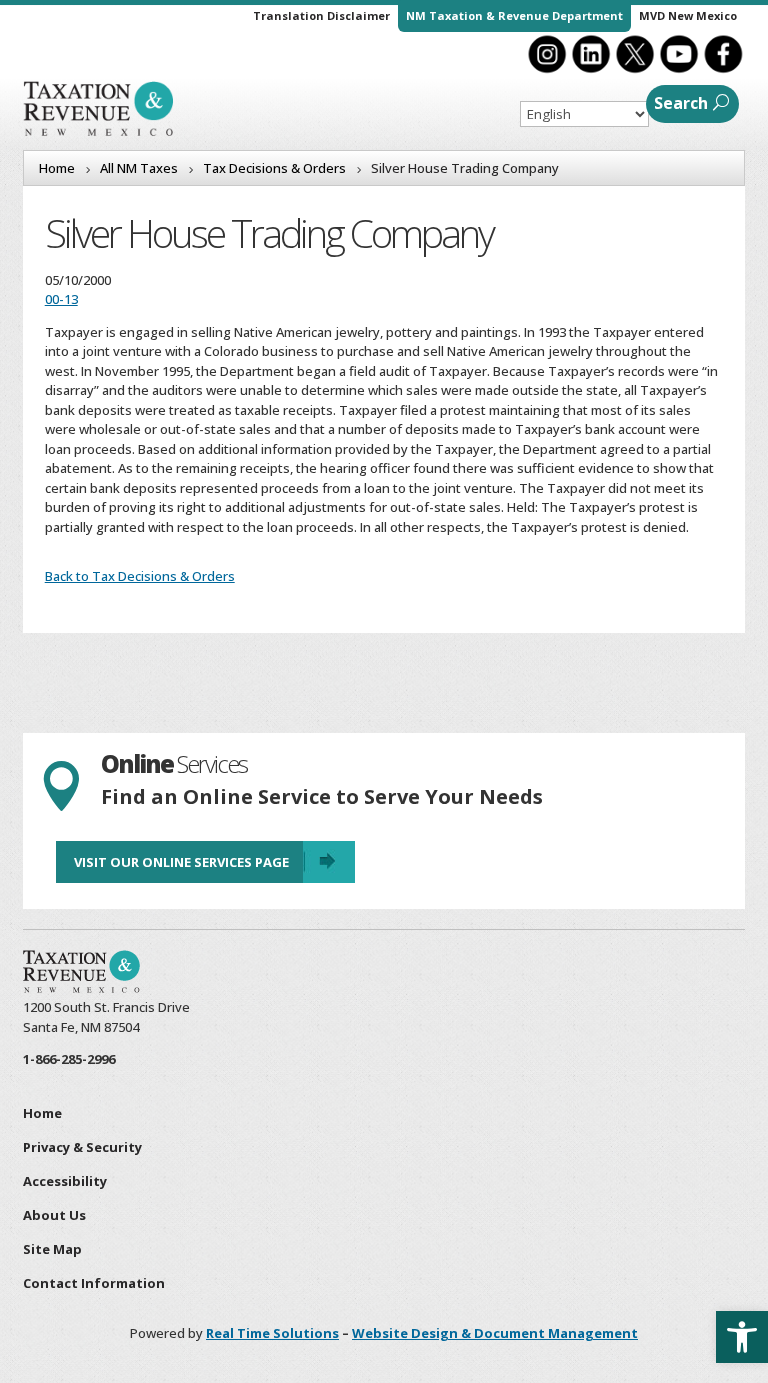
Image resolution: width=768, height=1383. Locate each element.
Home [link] (42, 1113)
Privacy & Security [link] (82, 1147)
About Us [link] (54, 1215)
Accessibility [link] (65, 1181)
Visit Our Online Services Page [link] (181, 862)
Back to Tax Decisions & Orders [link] (140, 576)
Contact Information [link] (94, 1283)
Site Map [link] (52, 1249)
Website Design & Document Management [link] (495, 1333)
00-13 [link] (61, 299)
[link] (742, 1337)
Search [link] (681, 103)
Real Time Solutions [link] (272, 1333)
